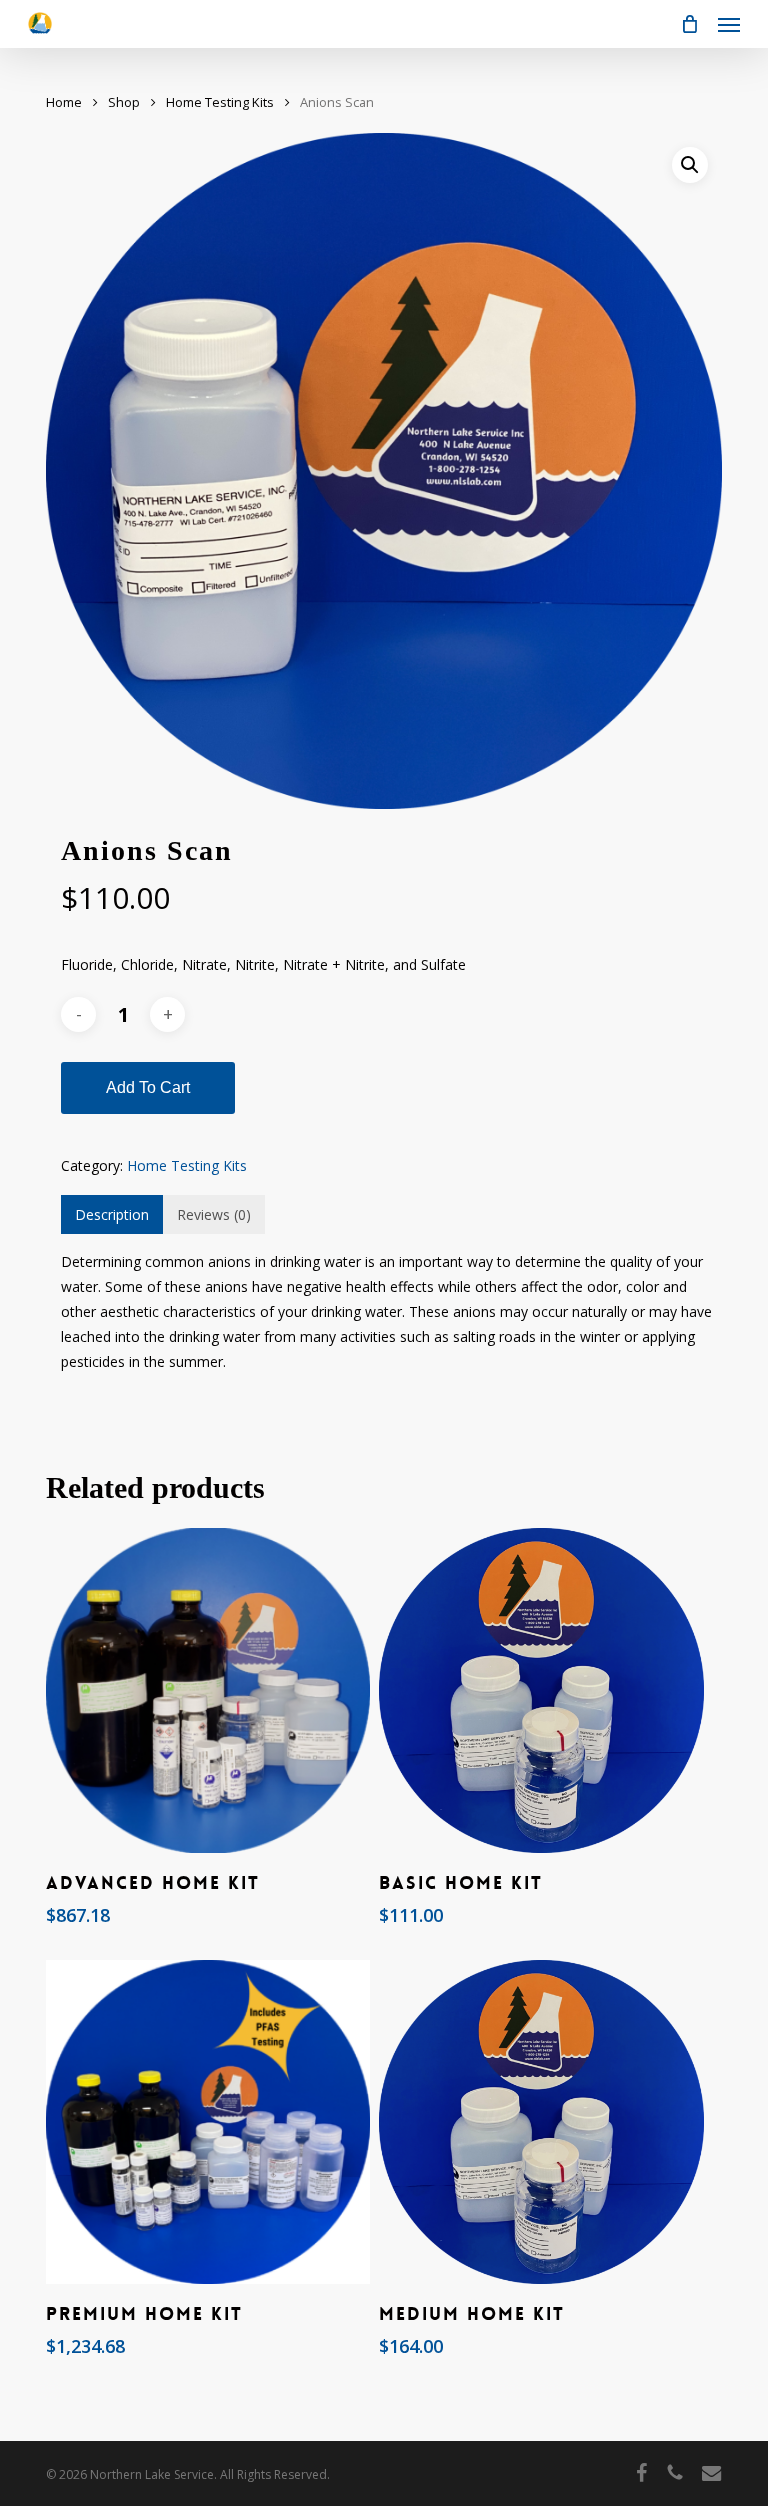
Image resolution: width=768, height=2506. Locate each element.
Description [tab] (112, 1214)
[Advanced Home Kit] (208, 1690)
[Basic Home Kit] (541, 1690)
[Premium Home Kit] (208, 2122)
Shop (124, 102)
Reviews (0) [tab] (214, 1214)
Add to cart (148, 1087)
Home (64, 102)
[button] (729, 24)
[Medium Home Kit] (541, 2122)
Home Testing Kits (220, 102)
